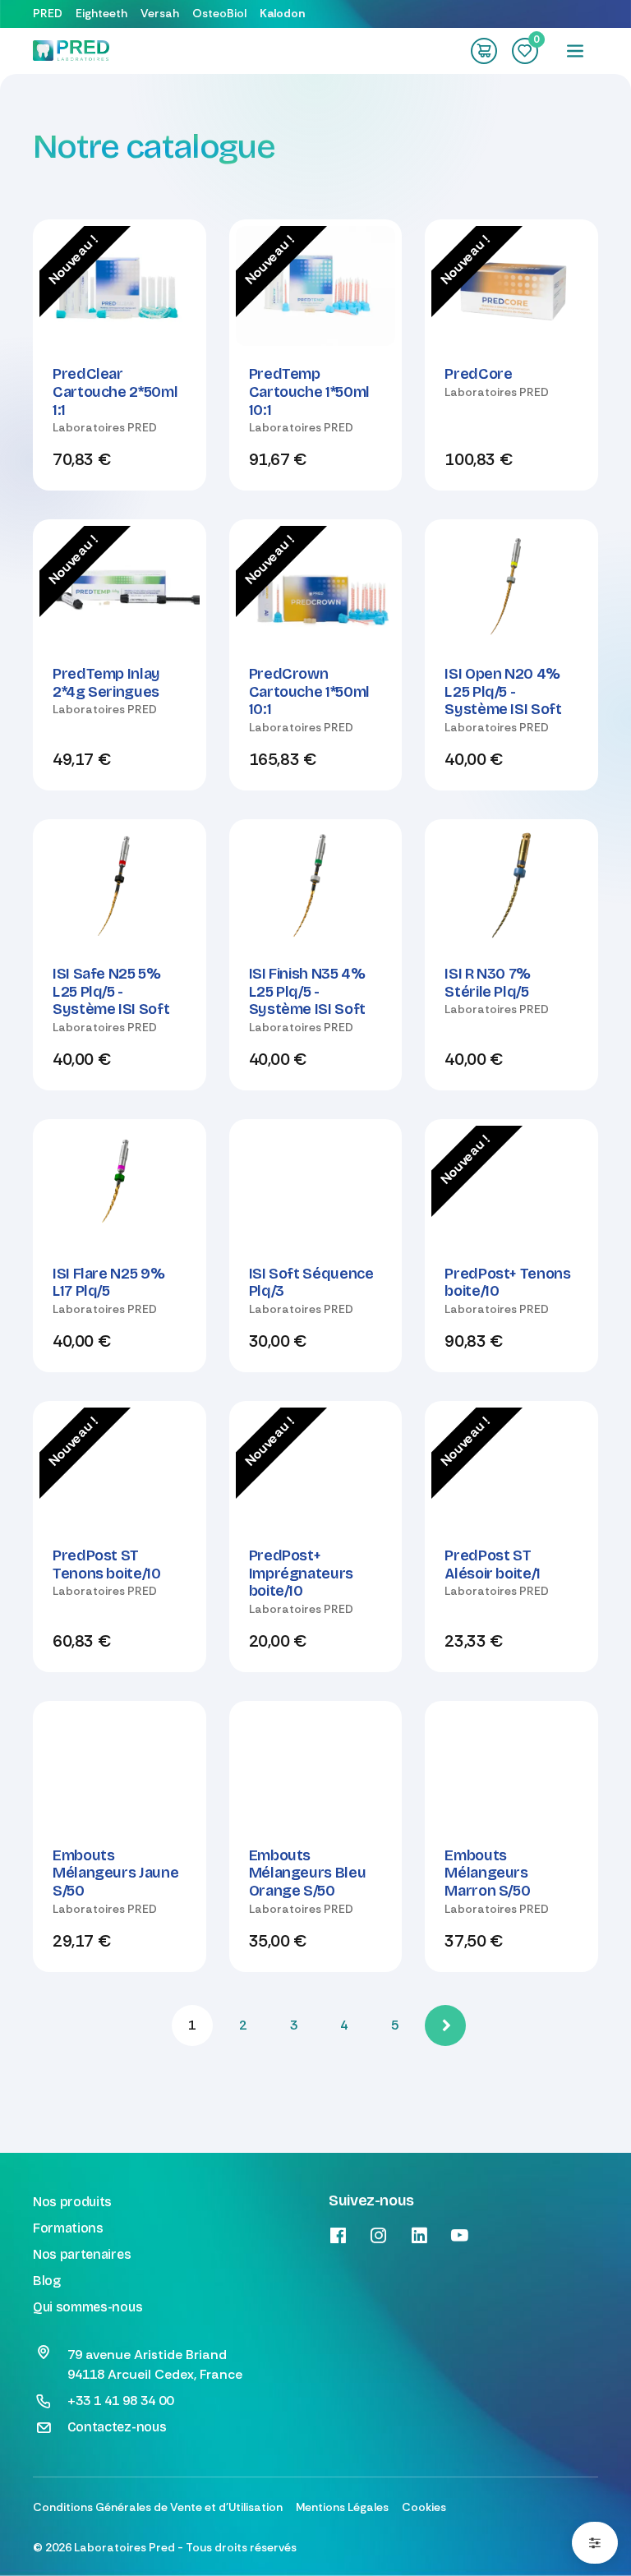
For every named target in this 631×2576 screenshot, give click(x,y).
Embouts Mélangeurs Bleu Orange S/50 (308, 1873)
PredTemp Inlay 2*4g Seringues (106, 683)
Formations (68, 2228)
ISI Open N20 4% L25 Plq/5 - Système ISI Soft (503, 691)
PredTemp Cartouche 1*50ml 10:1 (309, 392)
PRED (48, 13)
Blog (47, 2281)
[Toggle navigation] (575, 51)
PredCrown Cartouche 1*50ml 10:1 (309, 691)
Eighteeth (101, 13)
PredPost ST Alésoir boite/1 (493, 1564)
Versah (160, 13)
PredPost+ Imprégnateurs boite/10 (301, 1573)
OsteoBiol (219, 13)
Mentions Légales (342, 2507)
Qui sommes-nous (88, 2307)
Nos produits (72, 2202)
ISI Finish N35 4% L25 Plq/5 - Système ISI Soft (307, 991)
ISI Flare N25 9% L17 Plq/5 (108, 1283)
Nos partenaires (82, 2254)
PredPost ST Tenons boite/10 (107, 1564)
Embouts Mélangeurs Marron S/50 (487, 1873)
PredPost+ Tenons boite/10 (507, 1283)
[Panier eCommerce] (484, 51)
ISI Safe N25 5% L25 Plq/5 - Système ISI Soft (111, 991)
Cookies (424, 2507)
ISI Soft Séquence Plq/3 (311, 1283)
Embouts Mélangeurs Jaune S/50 (115, 1873)
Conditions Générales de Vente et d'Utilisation (158, 2507)
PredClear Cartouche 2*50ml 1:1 (115, 392)
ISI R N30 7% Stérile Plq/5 (488, 983)
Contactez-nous (117, 2427)
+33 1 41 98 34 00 (120, 2401)
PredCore (478, 374)
